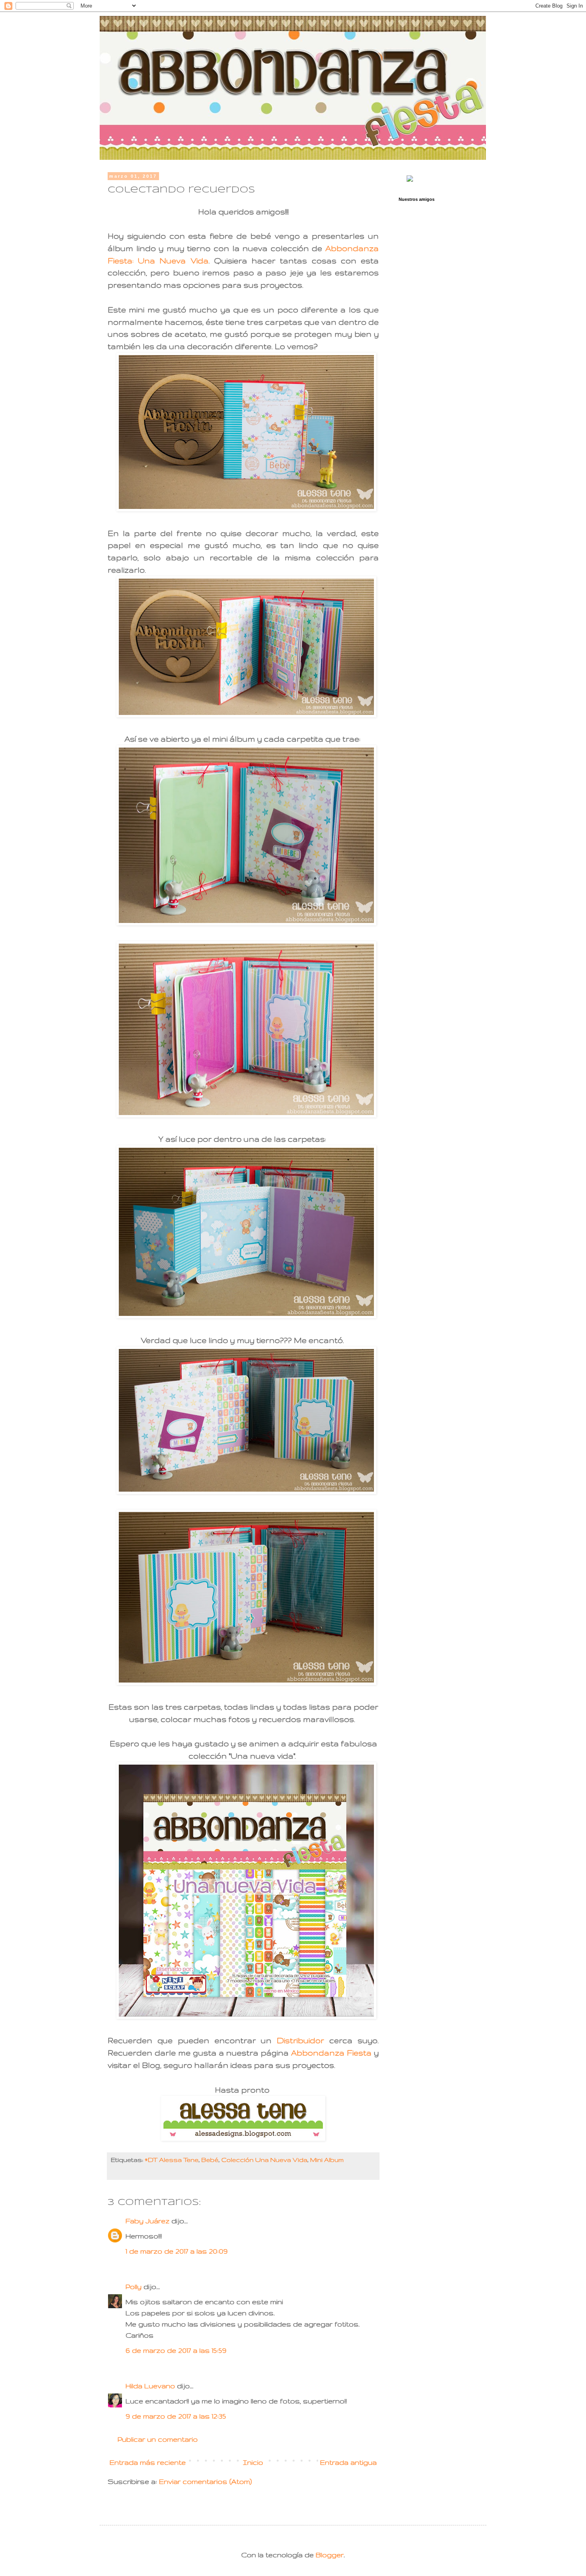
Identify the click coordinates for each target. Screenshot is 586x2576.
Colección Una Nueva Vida (264, 2160)
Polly (134, 2286)
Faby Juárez (147, 2221)
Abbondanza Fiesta (331, 2053)
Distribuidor (300, 2040)
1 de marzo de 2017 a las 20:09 (177, 2251)
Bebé (210, 2160)
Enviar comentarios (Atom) (205, 2481)
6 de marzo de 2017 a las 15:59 (176, 2350)
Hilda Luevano (150, 2386)
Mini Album (327, 2160)
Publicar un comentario (158, 2439)
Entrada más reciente (148, 2462)
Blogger (330, 2555)
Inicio (253, 2462)
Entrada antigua (348, 2462)
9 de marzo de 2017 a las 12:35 (176, 2416)
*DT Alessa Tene (172, 2160)
